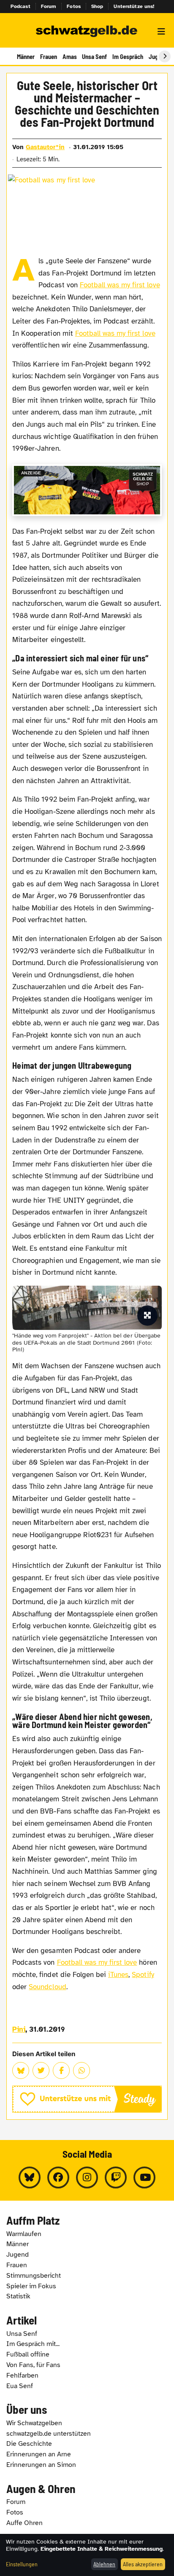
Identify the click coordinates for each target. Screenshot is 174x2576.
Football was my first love (120, 285)
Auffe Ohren (24, 2523)
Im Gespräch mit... (33, 2344)
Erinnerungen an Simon (41, 2465)
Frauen (49, 56)
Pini (19, 2029)
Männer (26, 56)
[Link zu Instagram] (87, 2177)
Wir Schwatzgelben (34, 2423)
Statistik (18, 2296)
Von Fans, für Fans (33, 2365)
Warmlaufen (24, 2234)
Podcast (20, 6)
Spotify (143, 1975)
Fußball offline (28, 2354)
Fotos (74, 6)
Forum (49, 6)
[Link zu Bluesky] (30, 2177)
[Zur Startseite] (87, 32)
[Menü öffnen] (161, 32)
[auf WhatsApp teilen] (82, 2070)
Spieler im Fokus (31, 2286)
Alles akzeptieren (143, 2564)
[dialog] (87, 2555)
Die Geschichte (29, 2444)
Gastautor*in (45, 147)
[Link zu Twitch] (116, 2177)
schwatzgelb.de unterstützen (49, 2434)
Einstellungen (22, 2564)
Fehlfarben (22, 2375)
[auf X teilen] (41, 2070)
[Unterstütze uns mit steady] (87, 2099)
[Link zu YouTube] (144, 2177)
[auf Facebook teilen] (61, 2070)
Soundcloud (47, 1987)
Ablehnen (104, 2564)
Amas (70, 56)
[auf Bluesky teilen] (21, 2070)
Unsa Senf (94, 56)
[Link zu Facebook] (58, 2177)
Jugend (18, 2255)
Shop (97, 6)
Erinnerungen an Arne (39, 2454)
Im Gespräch (128, 56)
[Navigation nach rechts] (165, 56)
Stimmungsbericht (34, 2276)
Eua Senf (20, 2386)
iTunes (118, 1975)
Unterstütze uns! (134, 6)
